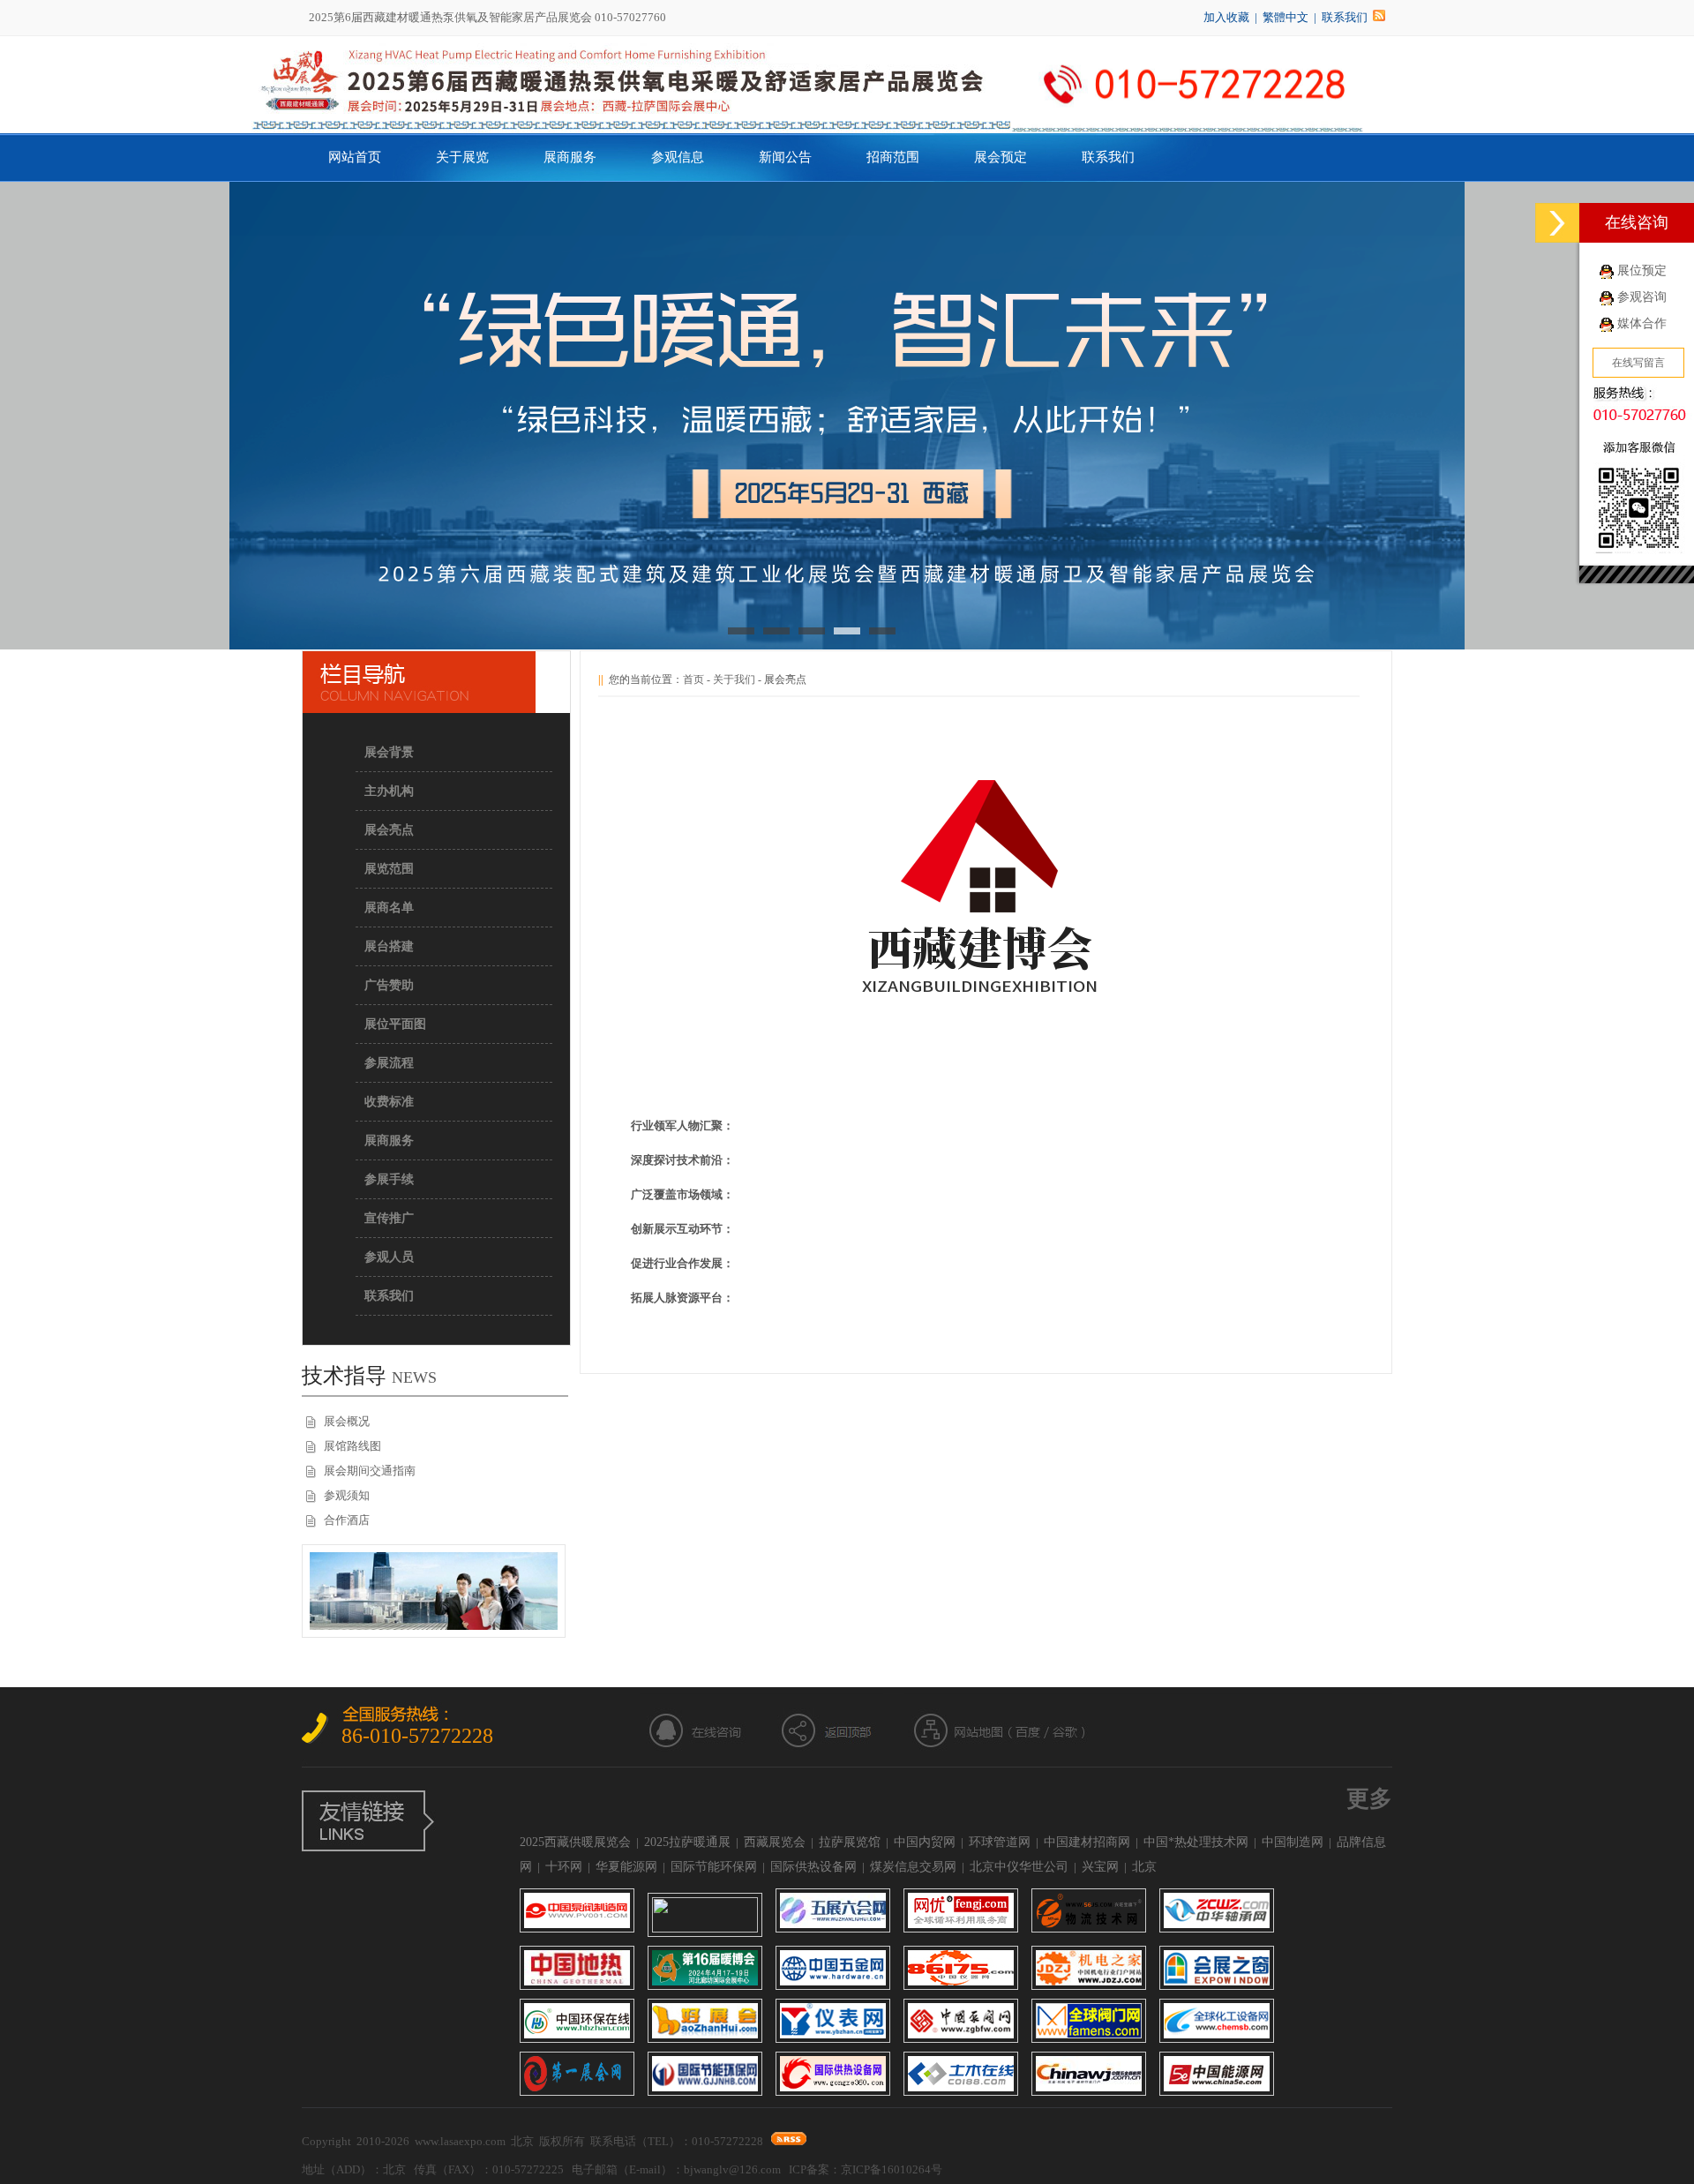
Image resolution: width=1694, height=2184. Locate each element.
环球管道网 (1000, 1842)
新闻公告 (785, 157)
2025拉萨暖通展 (687, 1842)
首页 (693, 679)
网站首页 (355, 157)
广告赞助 (389, 985)
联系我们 (1345, 17)
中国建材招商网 (1087, 1842)
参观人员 (389, 1257)
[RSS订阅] (1379, 17)
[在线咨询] (1557, 223)
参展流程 (389, 1063)
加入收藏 (1226, 17)
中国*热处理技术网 (1196, 1842)
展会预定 (1001, 157)
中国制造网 (1293, 1842)
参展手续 (389, 1179)
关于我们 (734, 679)
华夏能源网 (626, 1867)
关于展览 (462, 157)
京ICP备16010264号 (892, 2169)
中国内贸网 (925, 1842)
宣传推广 (389, 1218)
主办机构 (389, 791)
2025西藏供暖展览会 (575, 1842)
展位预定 (1642, 270)
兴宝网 (1100, 1867)
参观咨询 (1642, 297)
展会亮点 (389, 830)
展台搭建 (389, 946)
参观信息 (678, 157)
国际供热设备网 (813, 1867)
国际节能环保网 (714, 1867)
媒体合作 (1642, 323)
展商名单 (389, 908)
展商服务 (570, 157)
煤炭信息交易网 (913, 1867)
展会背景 (389, 752)
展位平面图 (395, 1024)
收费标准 (389, 1102)
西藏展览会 (775, 1842)
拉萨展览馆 (850, 1842)
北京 (1144, 1867)
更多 (1369, 1799)
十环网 (564, 1867)
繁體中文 (1285, 17)
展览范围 (389, 869)
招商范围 (893, 157)
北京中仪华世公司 (1019, 1867)
